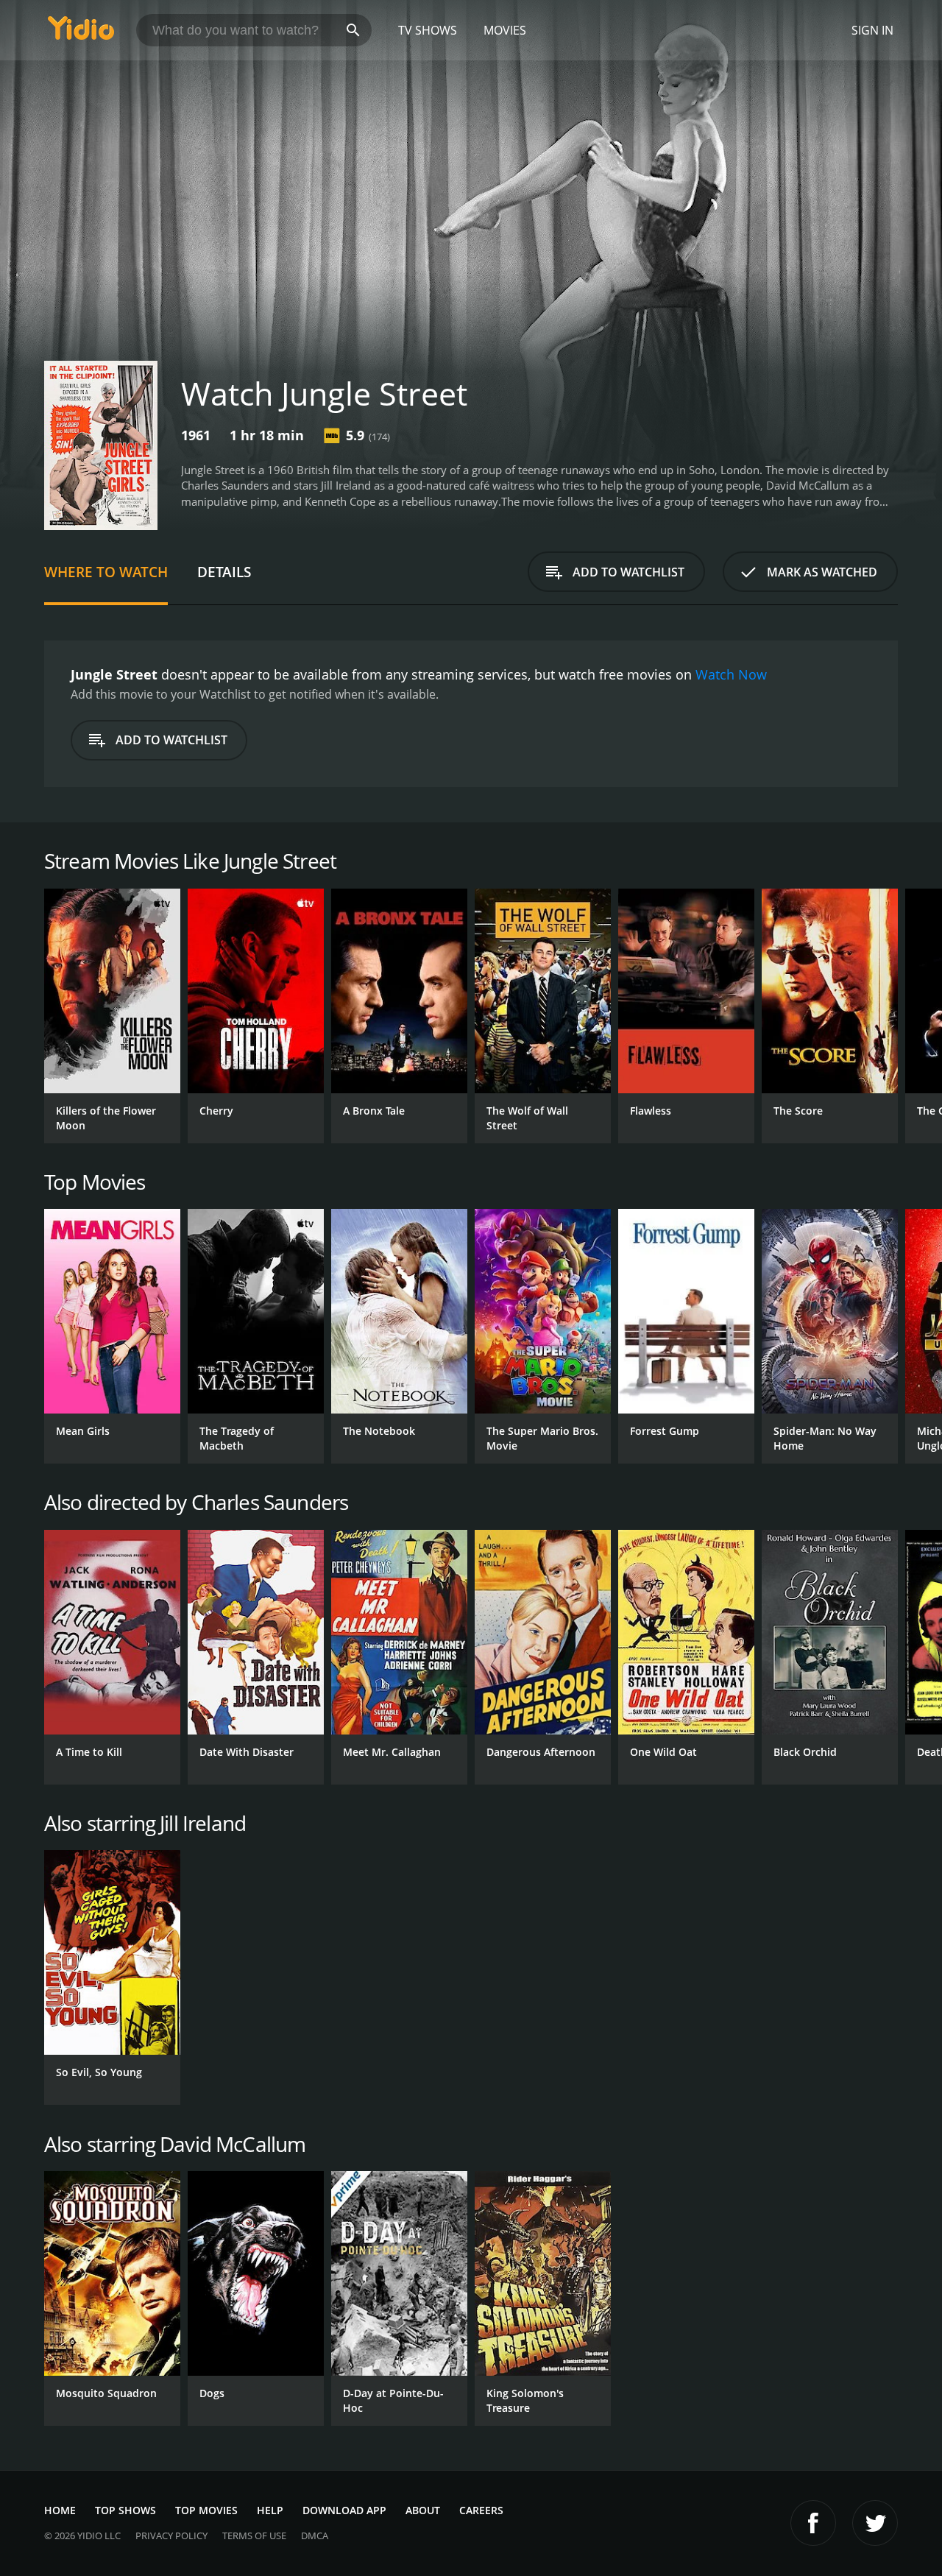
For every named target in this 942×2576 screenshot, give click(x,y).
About (423, 2510)
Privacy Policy (171, 2536)
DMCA (315, 2536)
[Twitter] (875, 2523)
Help (270, 2510)
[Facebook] (813, 2523)
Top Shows (125, 2510)
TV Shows (428, 30)
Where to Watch (106, 572)
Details (224, 572)
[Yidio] (81, 33)
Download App (344, 2510)
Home (60, 2510)
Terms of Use (254, 2536)
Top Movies (206, 2510)
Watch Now (731, 674)
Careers (481, 2510)
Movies (505, 30)
